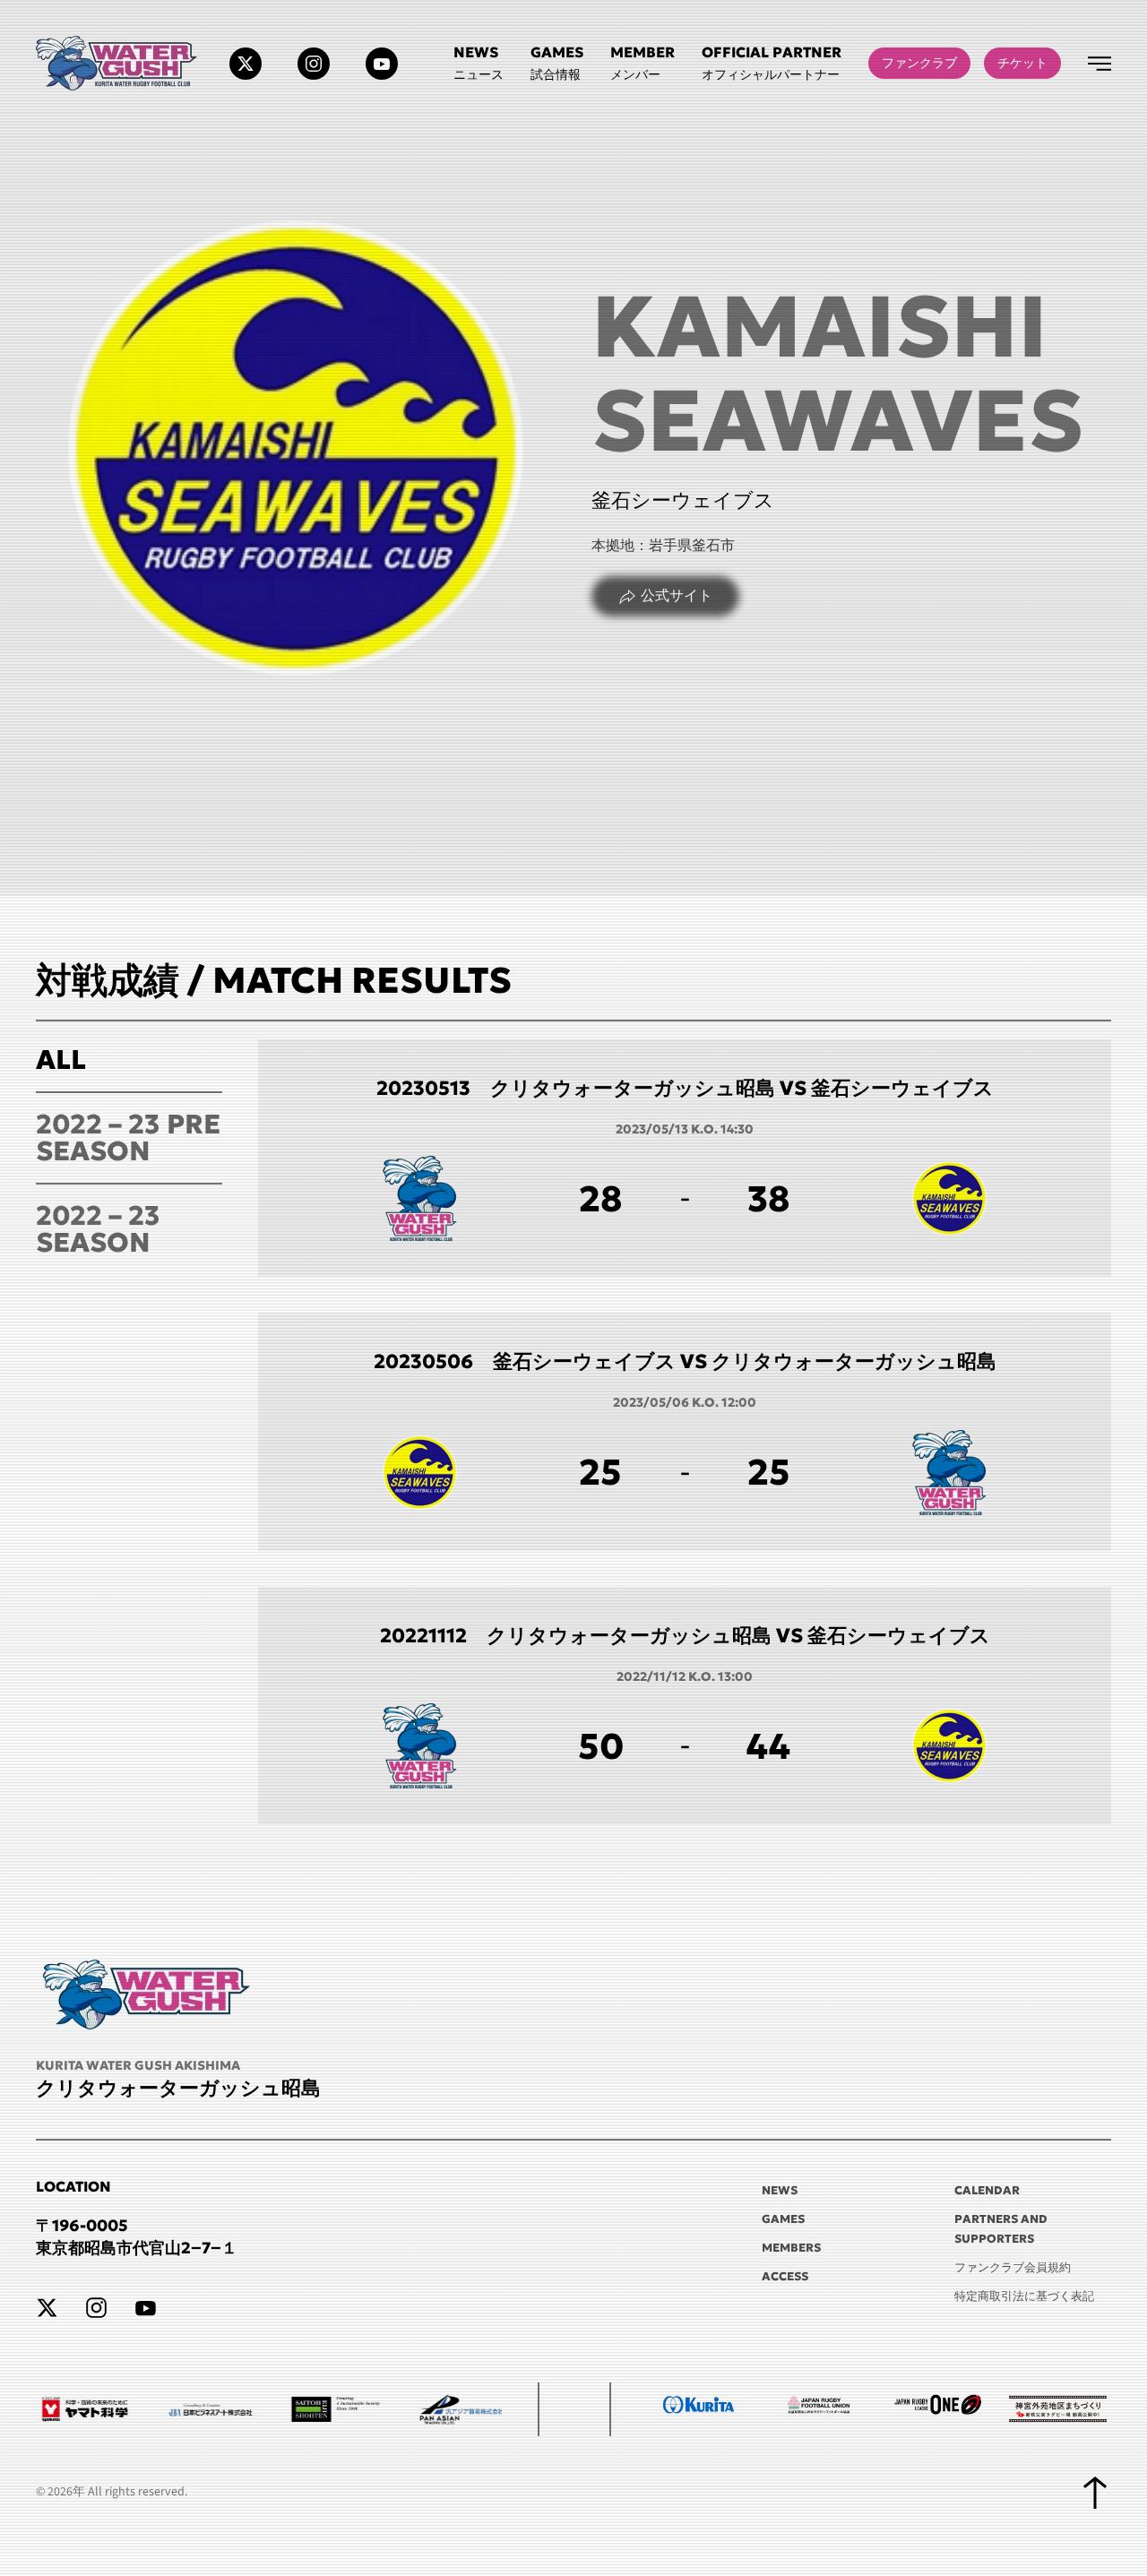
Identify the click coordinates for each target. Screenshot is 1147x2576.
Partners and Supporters (1001, 2229)
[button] (772, 63)
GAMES (783, 2219)
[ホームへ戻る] (119, 63)
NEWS (780, 2190)
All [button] (61, 1060)
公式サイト (677, 596)
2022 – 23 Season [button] (98, 1229)
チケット (1022, 63)
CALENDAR (987, 2190)
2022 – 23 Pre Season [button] (128, 1137)
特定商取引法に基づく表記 (1024, 2296)
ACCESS (785, 2276)
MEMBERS (791, 2248)
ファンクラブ (919, 63)
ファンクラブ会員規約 (1013, 2267)
